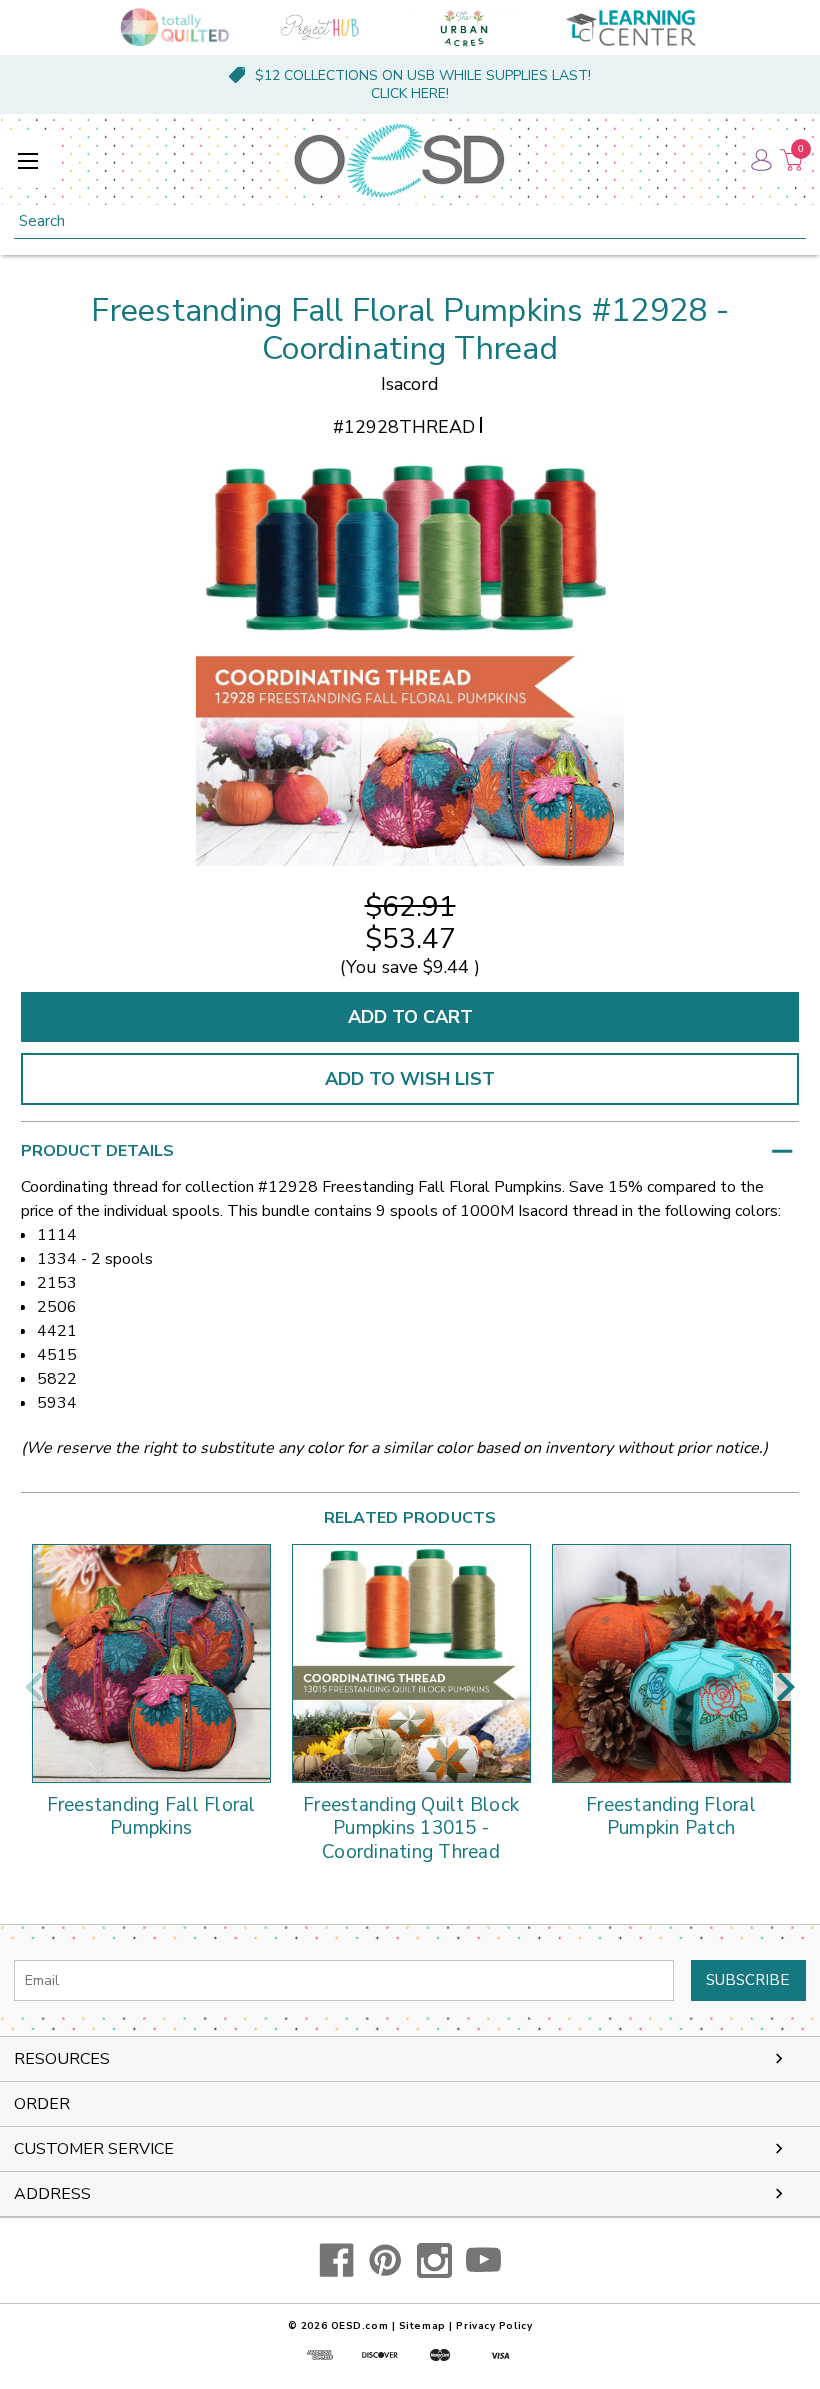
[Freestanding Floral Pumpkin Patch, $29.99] (671, 1663)
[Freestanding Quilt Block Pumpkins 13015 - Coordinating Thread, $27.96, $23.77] (411, 1663)
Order (42, 2104)
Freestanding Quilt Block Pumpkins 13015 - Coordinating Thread (411, 1829)
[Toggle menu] (27, 160)
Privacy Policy (494, 2326)
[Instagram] (434, 2260)
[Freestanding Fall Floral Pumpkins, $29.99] (151, 1663)
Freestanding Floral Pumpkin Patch (671, 1818)
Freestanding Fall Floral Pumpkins (151, 1818)
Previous (34, 1687)
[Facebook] (336, 2260)
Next (786, 1687)
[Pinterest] (385, 2260)
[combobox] (410, 221)
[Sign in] (760, 160)
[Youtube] (483, 2260)
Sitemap (422, 2326)
